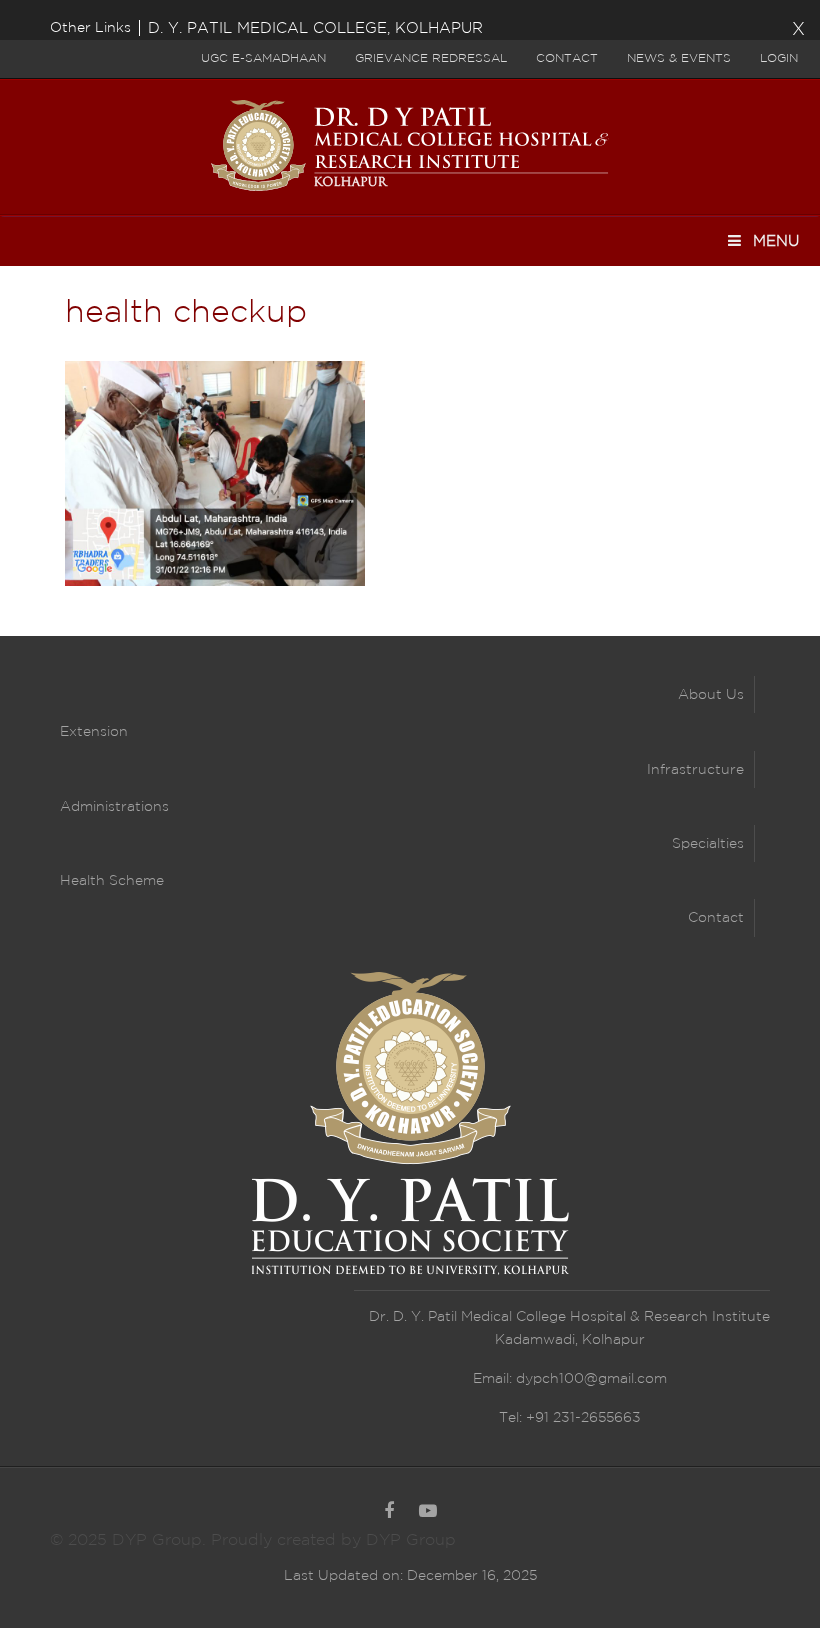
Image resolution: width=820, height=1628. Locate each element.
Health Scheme (112, 881)
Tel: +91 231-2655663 (570, 1418)
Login (779, 58)
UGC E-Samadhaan (263, 58)
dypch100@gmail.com (591, 1379)
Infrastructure (695, 770)
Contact (567, 58)
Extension (94, 732)
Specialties (708, 844)
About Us (711, 695)
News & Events (679, 58)
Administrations (114, 807)
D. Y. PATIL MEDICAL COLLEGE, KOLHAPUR (315, 28)
